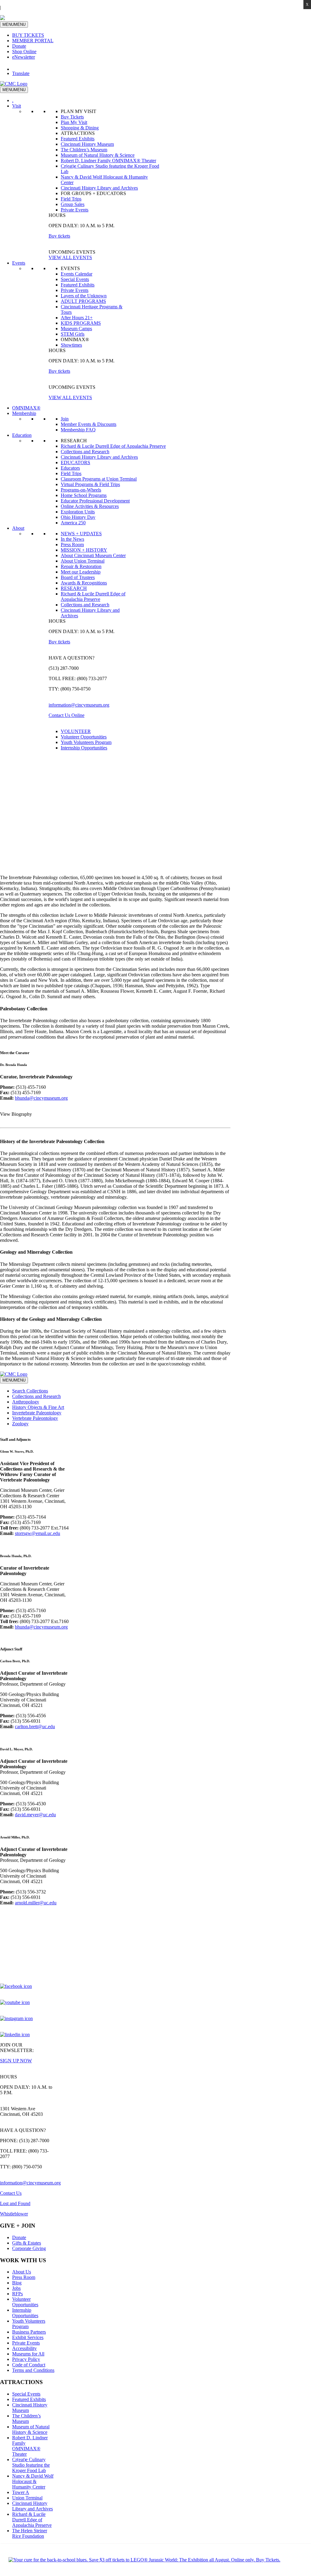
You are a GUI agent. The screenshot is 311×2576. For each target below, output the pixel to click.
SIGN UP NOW (16, 2061)
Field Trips (71, 199)
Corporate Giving (29, 2248)
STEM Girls (73, 334)
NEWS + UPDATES (81, 534)
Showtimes (71, 345)
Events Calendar (77, 274)
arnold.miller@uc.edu (36, 1903)
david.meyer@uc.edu (35, 1815)
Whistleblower (14, 2214)
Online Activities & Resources (90, 506)
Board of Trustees (78, 577)
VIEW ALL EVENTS (70, 257)
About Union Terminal (83, 561)
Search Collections (30, 1391)
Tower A (21, 2492)
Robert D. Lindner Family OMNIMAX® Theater (108, 161)
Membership (24, 413)
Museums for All (28, 2354)
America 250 (73, 523)
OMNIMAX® (26, 408)
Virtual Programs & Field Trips (90, 484)
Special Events (75, 279)
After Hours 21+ (77, 318)
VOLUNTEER (76, 731)
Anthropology (26, 1402)
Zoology (20, 1424)
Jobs (16, 2288)
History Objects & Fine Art (38, 1407)
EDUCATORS (75, 462)
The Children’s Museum (84, 150)
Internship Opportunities (84, 748)
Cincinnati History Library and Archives (99, 188)
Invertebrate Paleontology (37, 1413)
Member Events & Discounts (89, 424)
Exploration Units (78, 512)
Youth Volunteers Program (86, 742)
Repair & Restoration (81, 566)
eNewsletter (24, 57)
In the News (72, 539)
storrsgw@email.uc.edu (38, 1533)
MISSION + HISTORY (84, 550)
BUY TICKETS (28, 35)
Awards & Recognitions (84, 583)
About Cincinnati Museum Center (93, 555)
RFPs (17, 2294)
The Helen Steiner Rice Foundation (30, 2533)
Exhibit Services (28, 2337)
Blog (17, 2283)
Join (65, 419)
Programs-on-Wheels (81, 490)
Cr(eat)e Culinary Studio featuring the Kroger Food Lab (31, 2465)
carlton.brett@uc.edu (35, 1726)
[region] (155, 810)
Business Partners (29, 2332)
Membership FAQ (78, 430)
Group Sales (73, 204)
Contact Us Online (67, 715)
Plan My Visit (74, 122)
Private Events (75, 210)
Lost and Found (15, 2203)
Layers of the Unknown (84, 296)
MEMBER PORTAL (33, 41)
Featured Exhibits (78, 139)
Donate (19, 46)
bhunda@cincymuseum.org (41, 1098)
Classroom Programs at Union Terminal (99, 479)
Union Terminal (27, 2498)
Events (19, 263)
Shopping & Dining (80, 128)
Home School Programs (84, 495)
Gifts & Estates (27, 2243)
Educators (70, 468)
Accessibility (24, 2348)
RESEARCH (74, 588)
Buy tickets (59, 236)
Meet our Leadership (81, 572)
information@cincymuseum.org (79, 705)
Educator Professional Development (95, 501)
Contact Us (11, 2193)
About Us (22, 2272)
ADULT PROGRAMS (83, 301)
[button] (115, 1114)
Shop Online (24, 51)
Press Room (72, 545)
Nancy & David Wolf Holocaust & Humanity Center (33, 2481)
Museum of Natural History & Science (98, 155)
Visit (17, 106)
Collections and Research (85, 452)
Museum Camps (76, 329)
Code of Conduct (29, 2365)
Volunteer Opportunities (84, 737)
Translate (21, 73)
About (18, 528)
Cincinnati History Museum (87, 144)
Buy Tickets (72, 117)
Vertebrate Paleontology (35, 1418)
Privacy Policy (26, 2359)
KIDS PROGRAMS (81, 323)
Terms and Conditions (33, 2370)
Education (22, 435)
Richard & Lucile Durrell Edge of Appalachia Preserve (113, 446)
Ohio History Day (78, 517)
